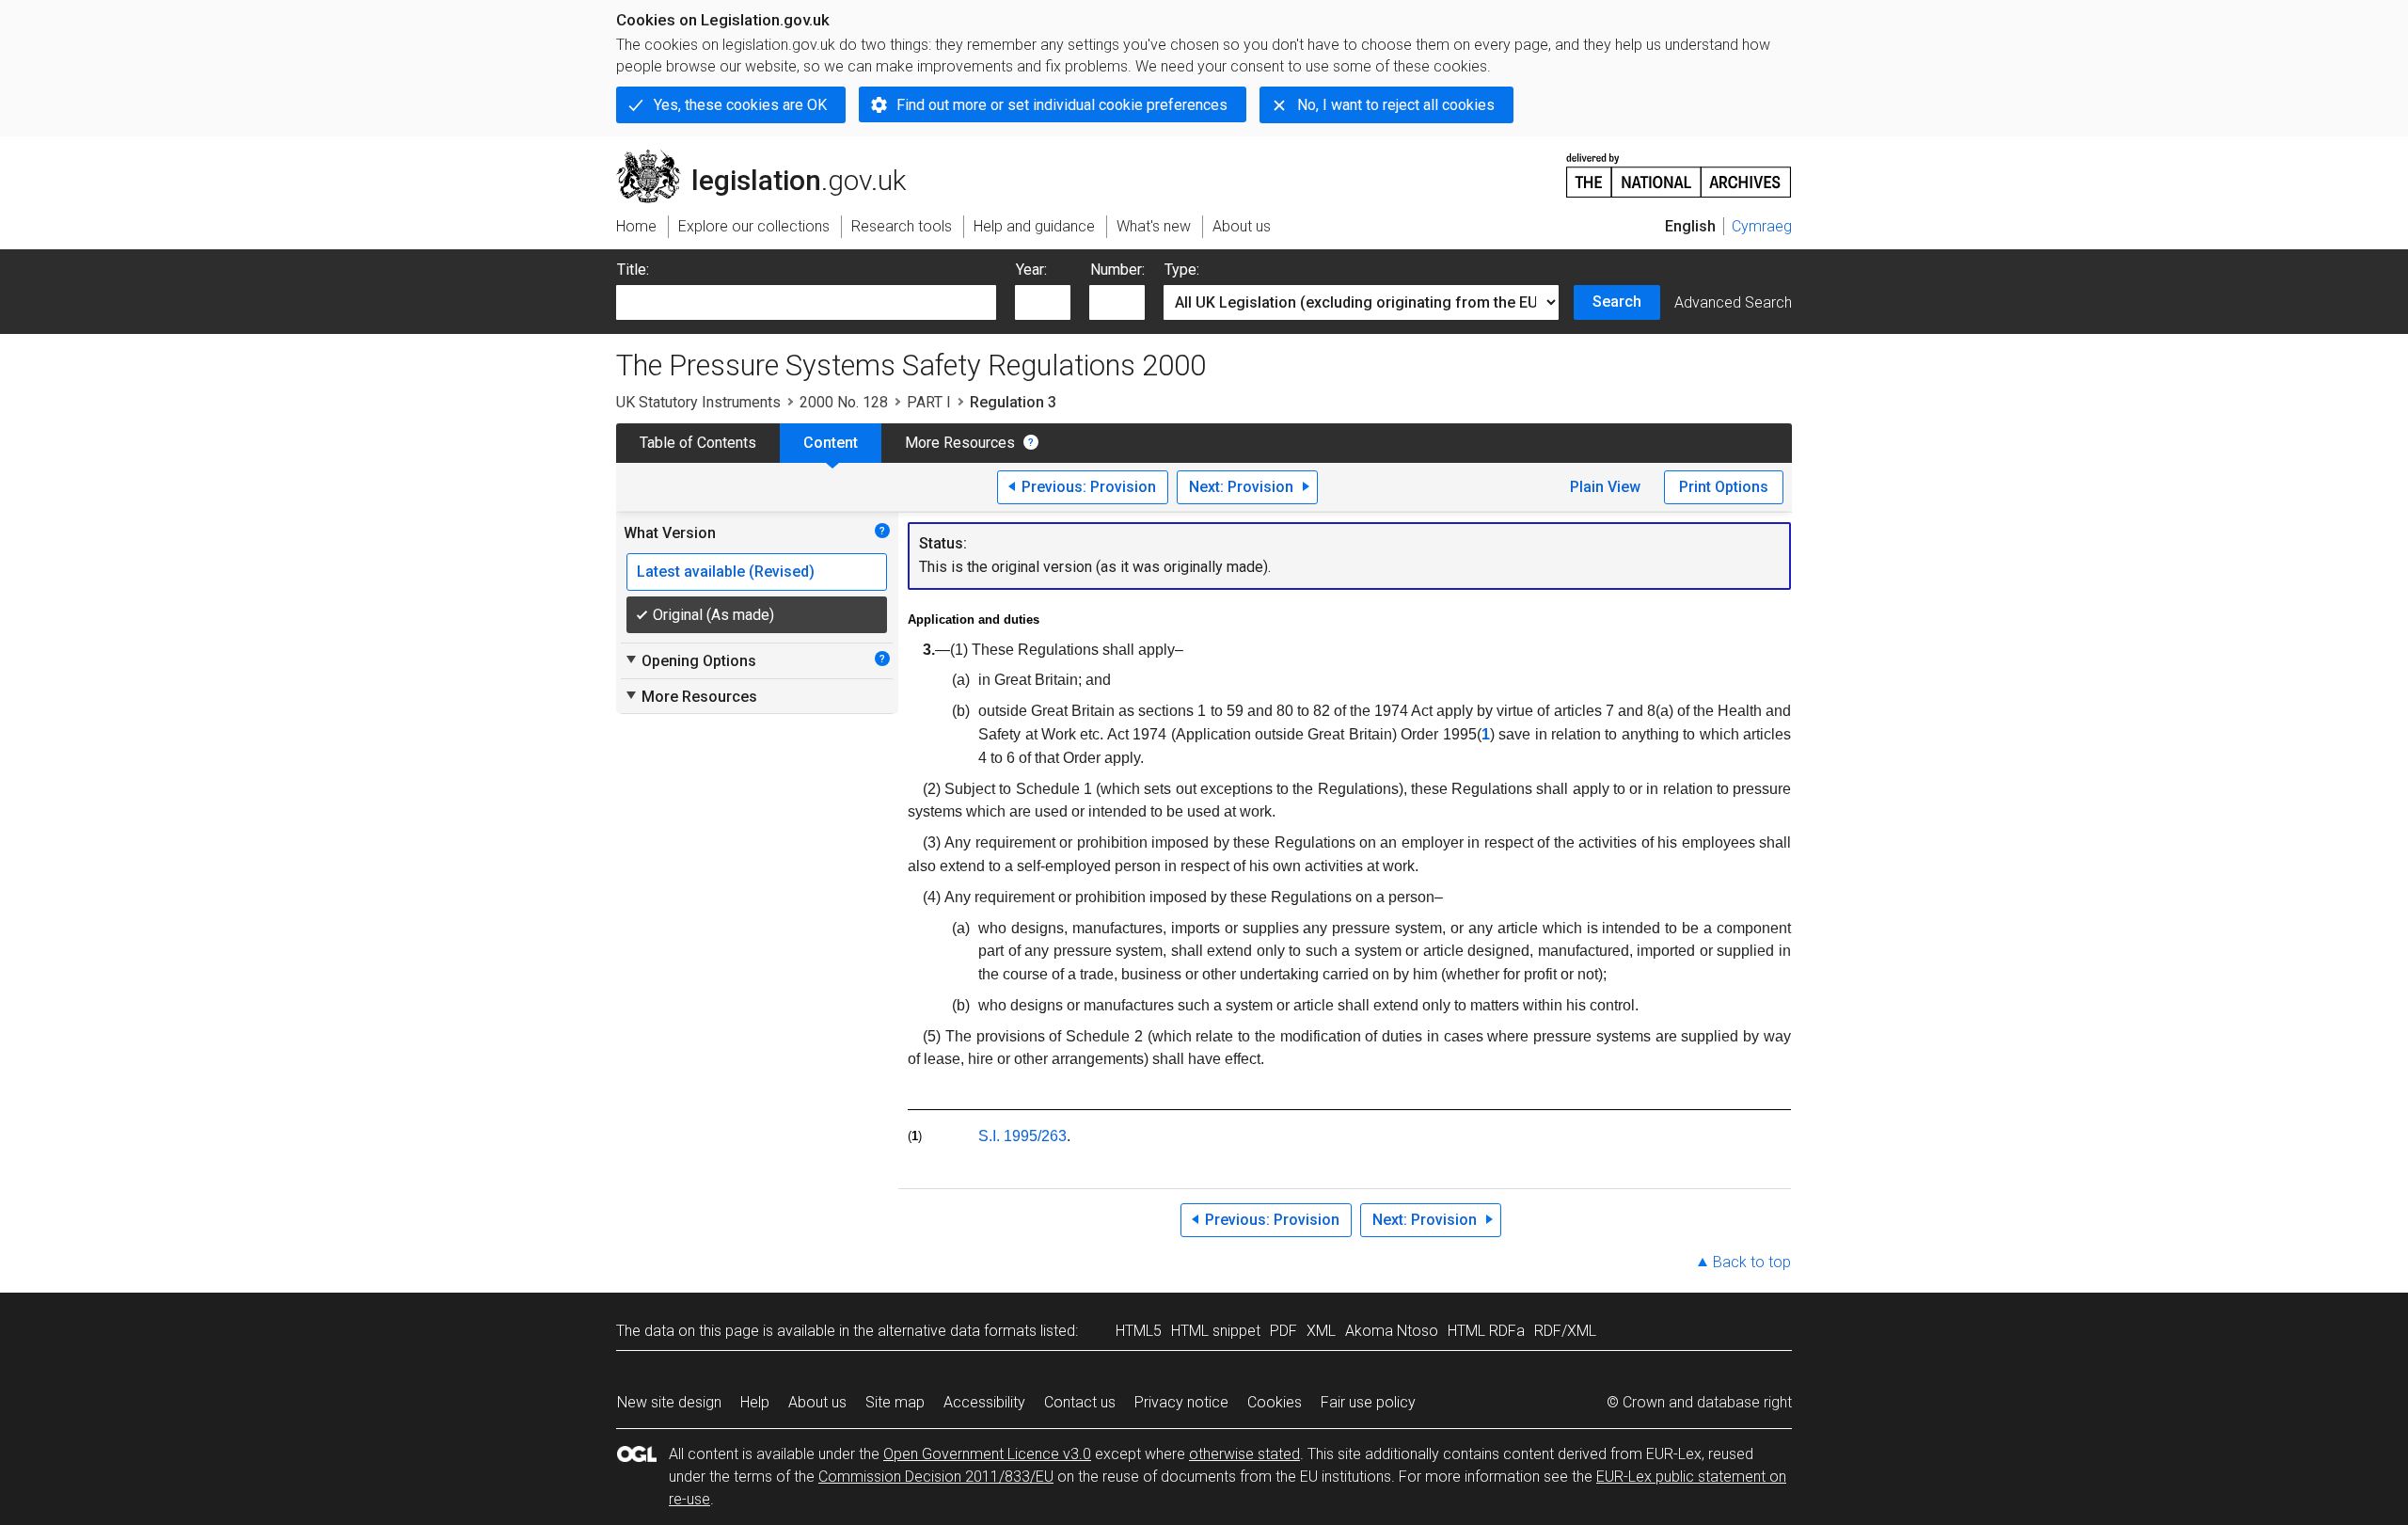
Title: (633, 270)
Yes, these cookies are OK (740, 105)
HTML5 (1139, 1331)
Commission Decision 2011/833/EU (936, 1477)
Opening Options (690, 660)
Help (755, 1402)
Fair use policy (1368, 1402)
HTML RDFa (1486, 1331)
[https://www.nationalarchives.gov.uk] (1679, 168)
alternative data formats (957, 1331)
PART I (929, 402)
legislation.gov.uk (772, 157)
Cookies (1275, 1402)
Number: (1117, 270)
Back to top (1752, 1262)
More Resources (960, 443)
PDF (1283, 1331)
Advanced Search (1733, 302)
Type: (1182, 270)
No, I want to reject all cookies (1396, 105)
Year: (1031, 270)
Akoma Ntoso (1392, 1331)
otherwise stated (1244, 1454)
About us (817, 1402)
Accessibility (984, 1402)
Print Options (1724, 487)
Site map (895, 1402)
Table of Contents (698, 443)
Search (1617, 302)
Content (831, 443)
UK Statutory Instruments (698, 402)
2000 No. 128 (844, 402)
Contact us (1080, 1402)
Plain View (1605, 487)
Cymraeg (1762, 226)
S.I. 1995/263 (1022, 1136)
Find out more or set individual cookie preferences (1062, 105)
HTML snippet (1216, 1331)
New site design (669, 1402)
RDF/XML (1565, 1331)
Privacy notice (1181, 1402)
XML (1321, 1331)
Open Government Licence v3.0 (987, 1454)
